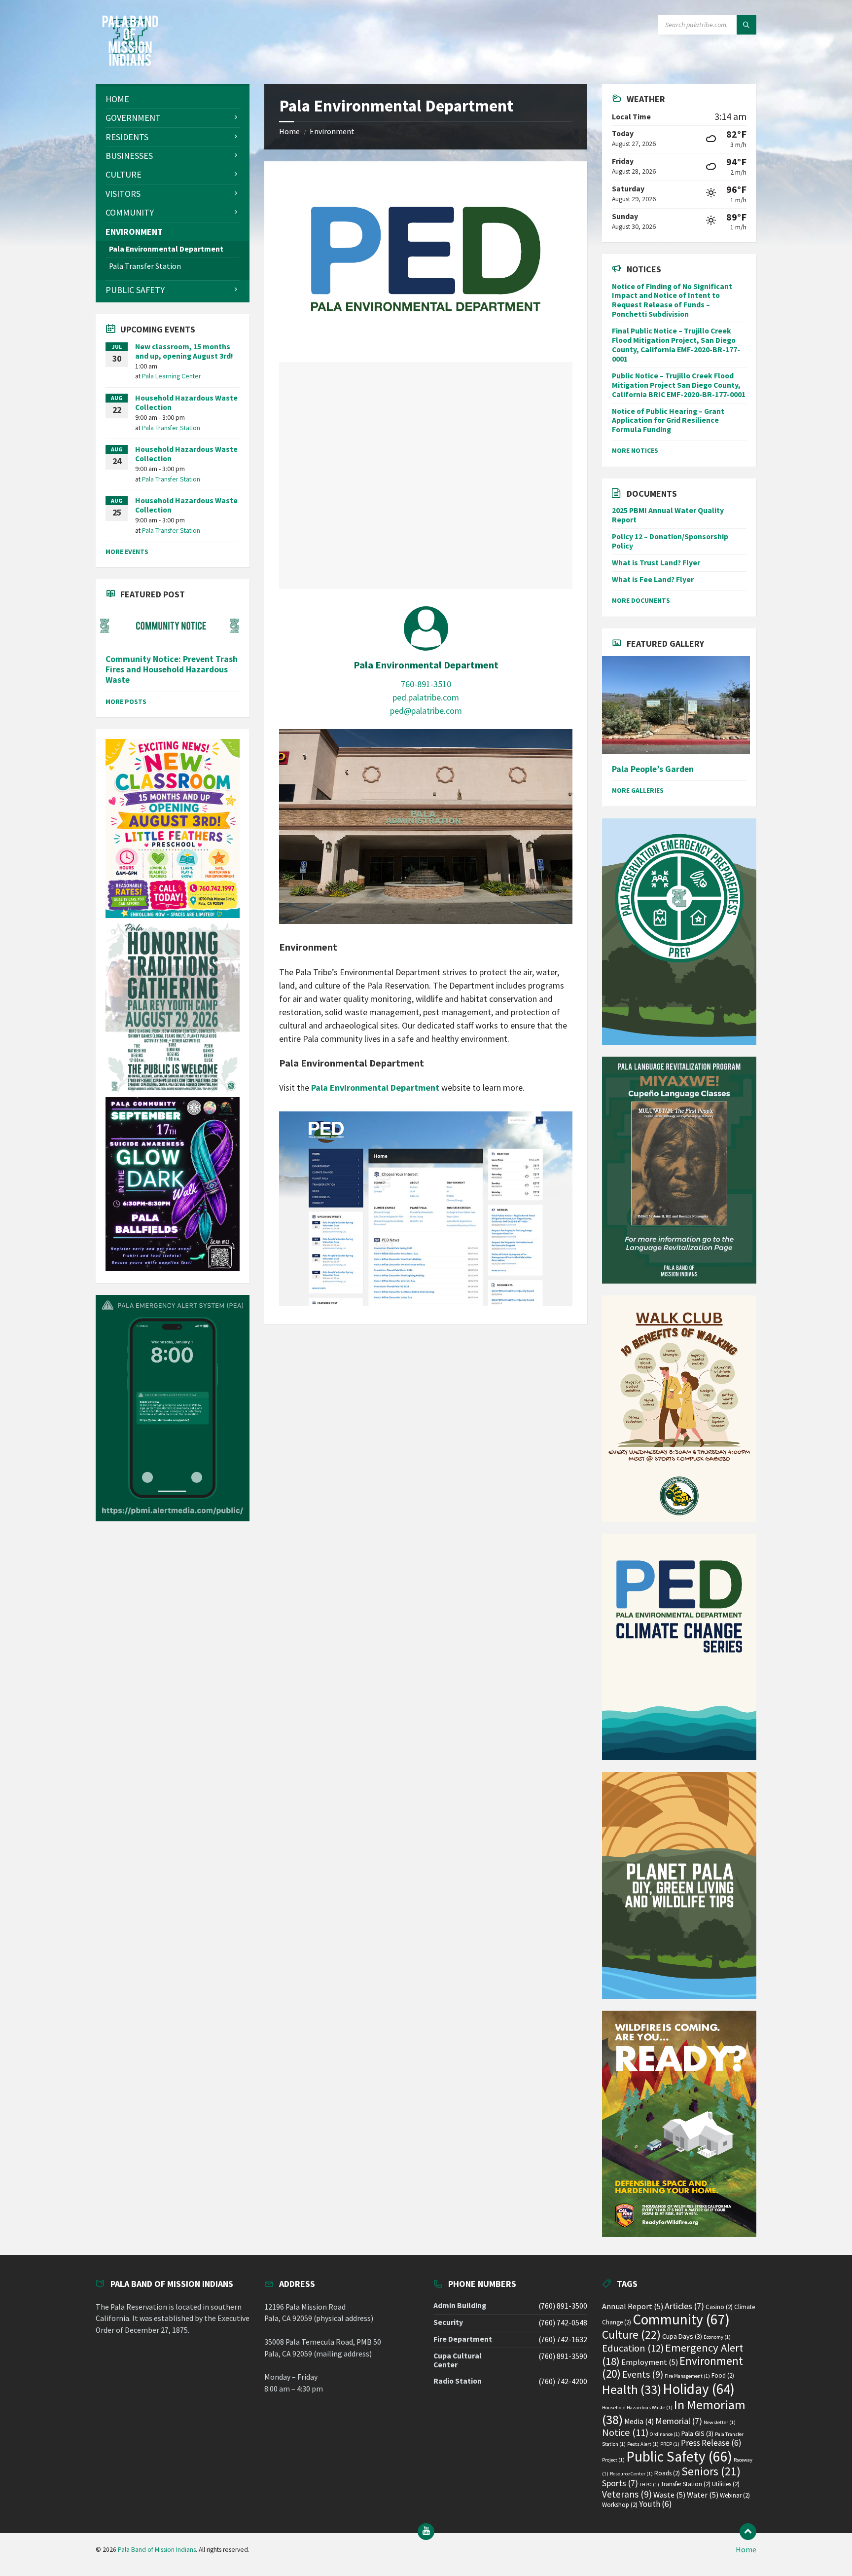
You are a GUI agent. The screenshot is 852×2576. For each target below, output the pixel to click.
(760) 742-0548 (563, 2323)
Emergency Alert (673, 2354)
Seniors (711, 2471)
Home (289, 131)
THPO (649, 2484)
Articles (684, 2306)
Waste (669, 2495)
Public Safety (679, 2456)
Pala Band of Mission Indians (157, 2550)
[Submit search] (746, 25)
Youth (656, 2504)
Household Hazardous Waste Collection (186, 403)
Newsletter (720, 2422)
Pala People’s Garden (653, 769)
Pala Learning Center (172, 376)
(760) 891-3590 (563, 2356)
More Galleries (638, 790)
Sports (620, 2483)
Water (703, 2495)
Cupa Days (682, 2336)
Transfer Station (686, 2484)
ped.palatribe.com (426, 697)
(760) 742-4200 (563, 2381)
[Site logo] (130, 63)
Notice (625, 2432)
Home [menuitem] (746, 2550)
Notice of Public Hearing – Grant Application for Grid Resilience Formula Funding (668, 421)
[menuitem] (173, 99)
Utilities (726, 2484)
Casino (719, 2307)
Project (613, 2460)
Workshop (620, 2505)
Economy (717, 2337)
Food (723, 2375)
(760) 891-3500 (563, 2306)
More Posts (126, 701)
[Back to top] (748, 2532)
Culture (631, 2335)
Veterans (627, 2494)
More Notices (635, 450)
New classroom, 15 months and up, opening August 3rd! (184, 351)
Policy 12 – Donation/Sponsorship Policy (670, 541)
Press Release (711, 2443)
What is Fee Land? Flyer (653, 579)
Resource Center (631, 2474)
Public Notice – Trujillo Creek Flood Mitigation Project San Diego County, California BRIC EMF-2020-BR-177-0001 (679, 385)
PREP (670, 2444)
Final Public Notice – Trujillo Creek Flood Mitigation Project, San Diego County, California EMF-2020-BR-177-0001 (676, 345)
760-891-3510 (426, 684)
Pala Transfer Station (171, 428)
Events (643, 2374)
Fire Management (687, 2376)
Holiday (699, 2389)
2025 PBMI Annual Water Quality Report (668, 515)
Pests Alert (643, 2444)
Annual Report (633, 2306)
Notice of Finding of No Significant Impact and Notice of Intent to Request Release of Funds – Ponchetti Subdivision (672, 300)
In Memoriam (674, 2412)
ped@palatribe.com (426, 711)
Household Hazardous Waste (637, 2408)
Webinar (735, 2495)
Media (639, 2421)
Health (632, 2390)
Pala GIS (697, 2433)
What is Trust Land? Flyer (656, 563)
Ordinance (665, 2434)
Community (681, 2319)
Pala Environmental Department (426, 665)
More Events (127, 552)
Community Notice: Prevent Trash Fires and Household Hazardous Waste (172, 670)
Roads (667, 2473)
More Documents (641, 600)
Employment (650, 2362)
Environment (332, 131)
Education (633, 2348)
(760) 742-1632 (563, 2339)
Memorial (679, 2421)
